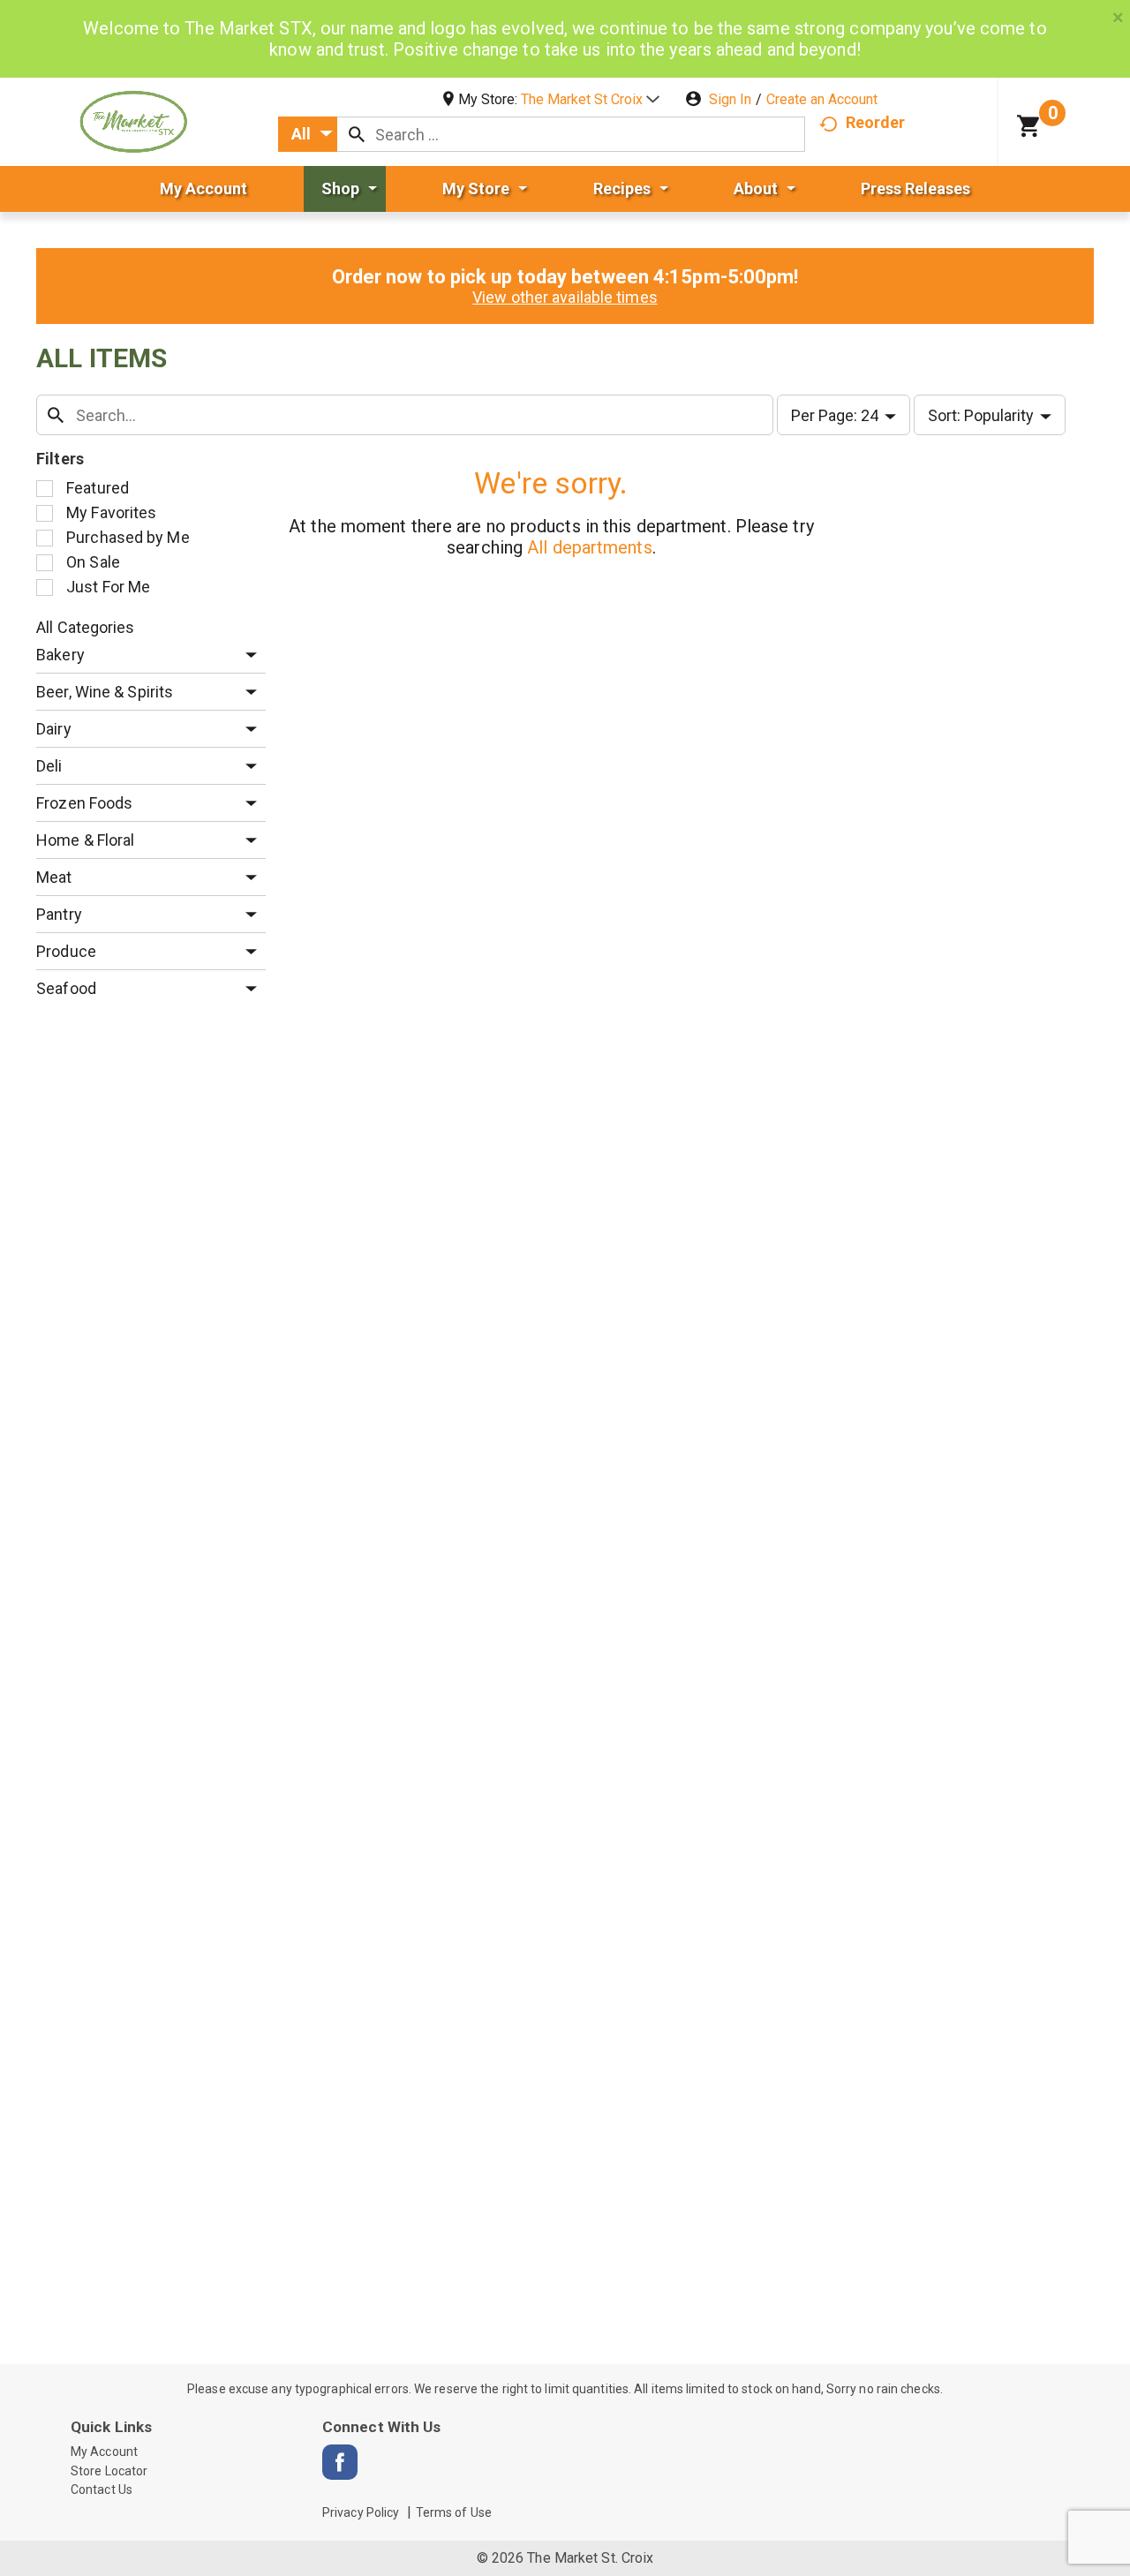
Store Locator (109, 2471)
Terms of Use (454, 2512)
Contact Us (102, 2489)
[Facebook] (340, 2462)
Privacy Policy (361, 2512)
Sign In (730, 99)
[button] (590, 99)
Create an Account (822, 99)
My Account (104, 2452)
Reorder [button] (876, 122)
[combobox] (308, 134)
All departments (590, 547)
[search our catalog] (357, 134)
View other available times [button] (565, 297)
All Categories (85, 627)
